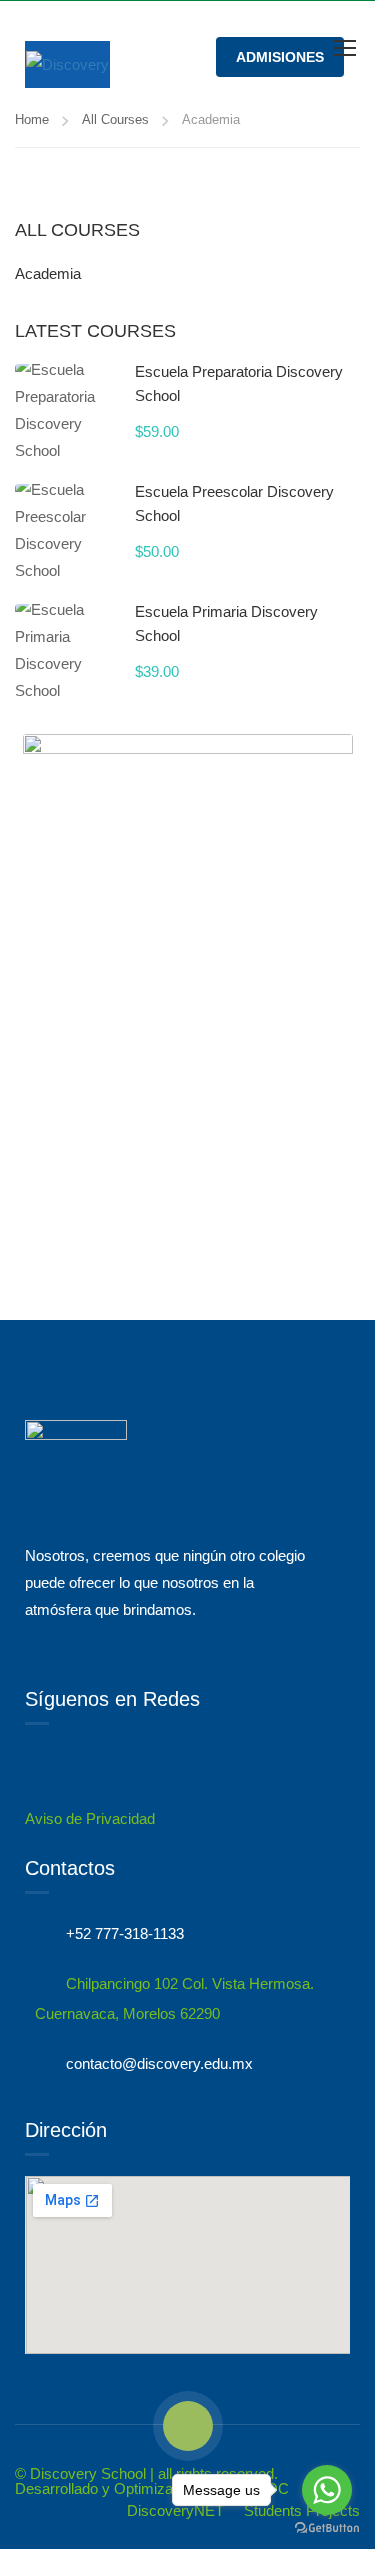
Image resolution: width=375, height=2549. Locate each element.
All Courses (115, 119)
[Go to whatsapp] (327, 2490)
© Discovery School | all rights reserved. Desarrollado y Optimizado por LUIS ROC (152, 2481)
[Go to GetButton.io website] (327, 2528)
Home (32, 119)
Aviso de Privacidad (90, 1818)
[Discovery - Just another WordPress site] (67, 64)
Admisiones (280, 57)
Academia (48, 273)
